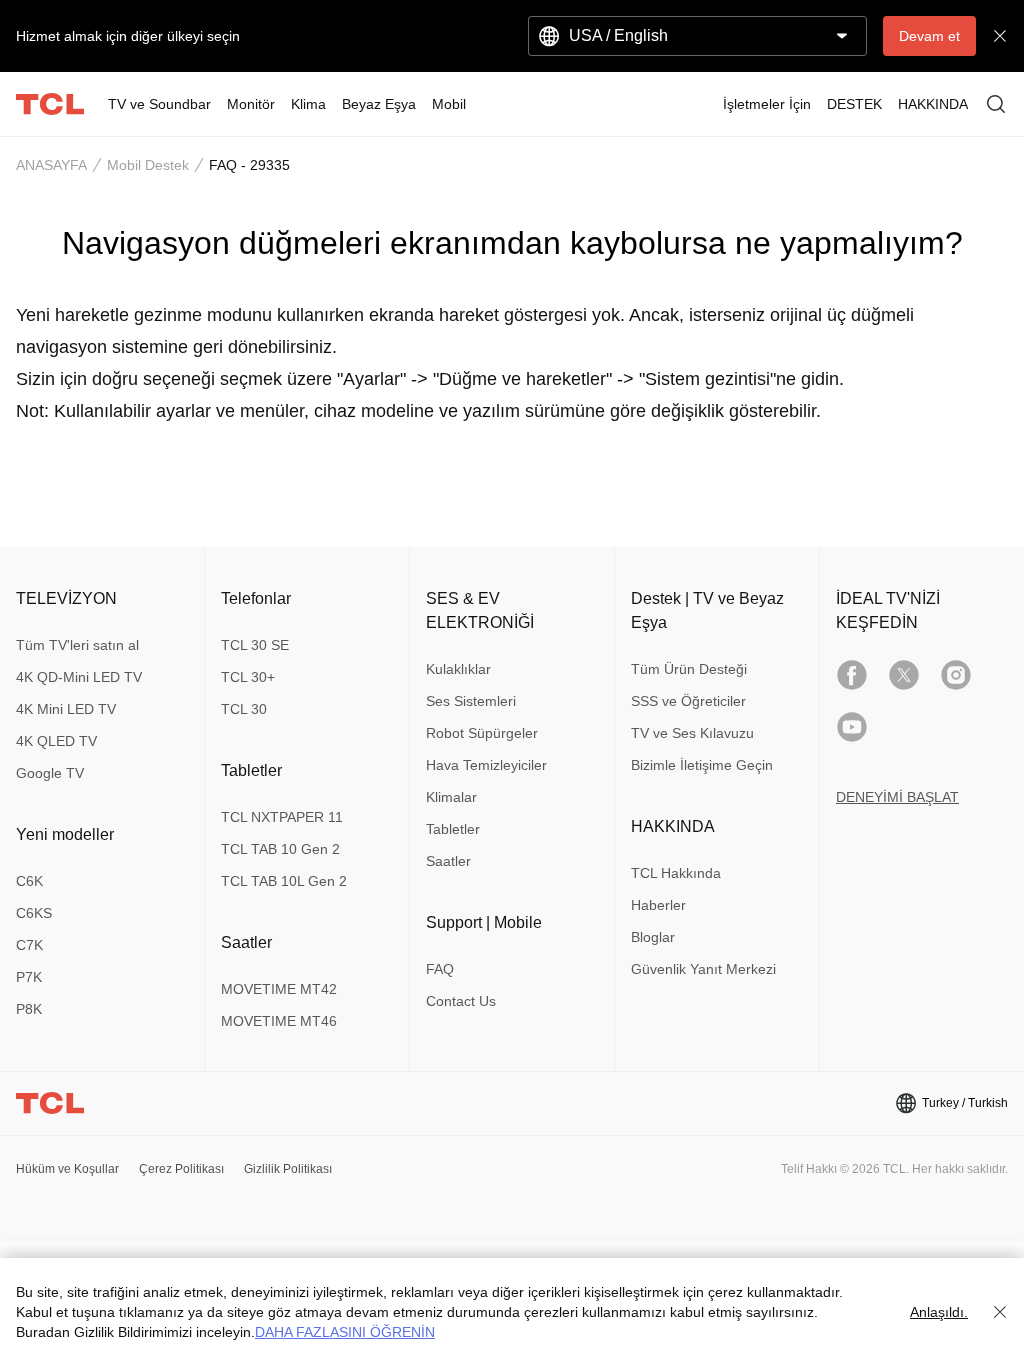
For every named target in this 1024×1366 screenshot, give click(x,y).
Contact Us (461, 1001)
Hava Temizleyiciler (486, 765)
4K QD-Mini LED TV (79, 677)
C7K (29, 945)
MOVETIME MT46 (279, 1021)
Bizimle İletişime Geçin (702, 765)
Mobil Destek (148, 165)
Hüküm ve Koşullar (67, 1169)
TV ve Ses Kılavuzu (692, 733)
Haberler (658, 905)
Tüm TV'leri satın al (77, 645)
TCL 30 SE (255, 645)
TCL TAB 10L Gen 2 (284, 881)
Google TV (50, 773)
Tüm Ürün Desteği (689, 669)
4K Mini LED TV (66, 709)
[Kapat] (1000, 1312)
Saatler (448, 861)
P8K (29, 1009)
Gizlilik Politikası (288, 1169)
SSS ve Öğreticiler (688, 701)
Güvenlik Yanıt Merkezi (703, 969)
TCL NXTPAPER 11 (282, 817)
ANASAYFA (51, 165)
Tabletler (453, 829)
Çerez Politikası (181, 1169)
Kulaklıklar (458, 669)
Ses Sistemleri (471, 701)
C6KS (34, 913)
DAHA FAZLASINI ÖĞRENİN (345, 1332)
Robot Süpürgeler (482, 733)
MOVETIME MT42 (279, 989)
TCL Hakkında (676, 873)
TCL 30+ (248, 677)
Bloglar (653, 937)
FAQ (440, 969)
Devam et (929, 36)
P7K (29, 977)
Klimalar (451, 797)
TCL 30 (244, 709)
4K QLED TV (56, 741)
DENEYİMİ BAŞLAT (897, 797)
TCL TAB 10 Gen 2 (280, 849)
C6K (29, 881)
